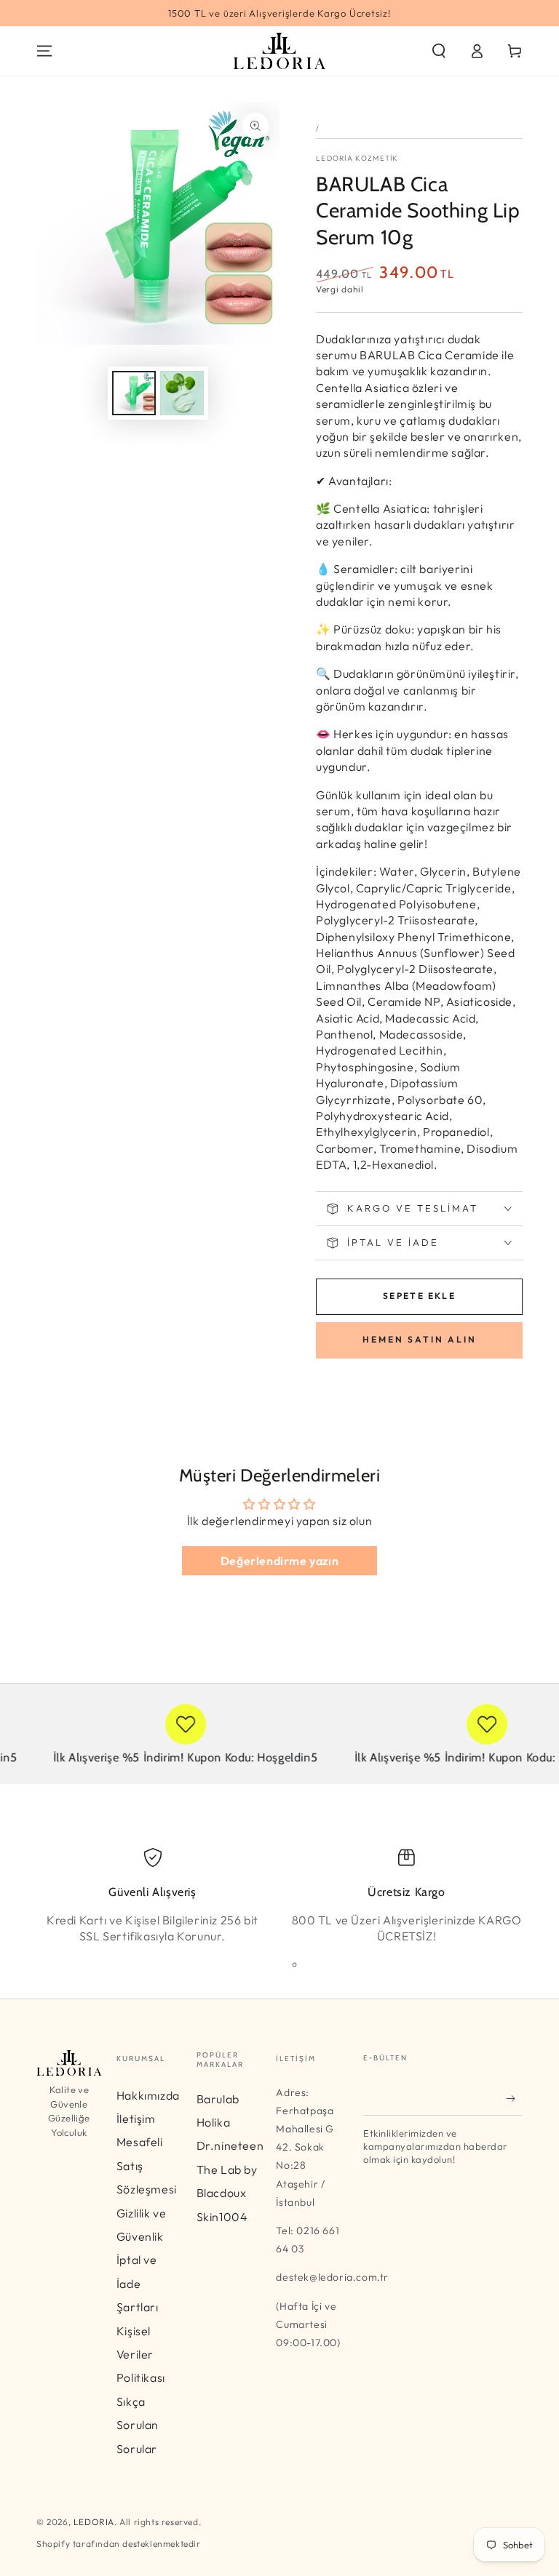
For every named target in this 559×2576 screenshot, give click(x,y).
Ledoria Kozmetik (357, 158)
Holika (214, 2122)
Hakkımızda (148, 2095)
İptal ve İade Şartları (138, 2283)
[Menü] (44, 51)
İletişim (136, 2119)
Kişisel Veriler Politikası (141, 2355)
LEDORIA (94, 2522)
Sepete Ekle (419, 1296)
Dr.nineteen (230, 2145)
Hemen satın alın (420, 1339)
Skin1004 (222, 2217)
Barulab (218, 2099)
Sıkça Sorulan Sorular (138, 2425)
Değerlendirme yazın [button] (279, 1561)
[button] (439, 51)
